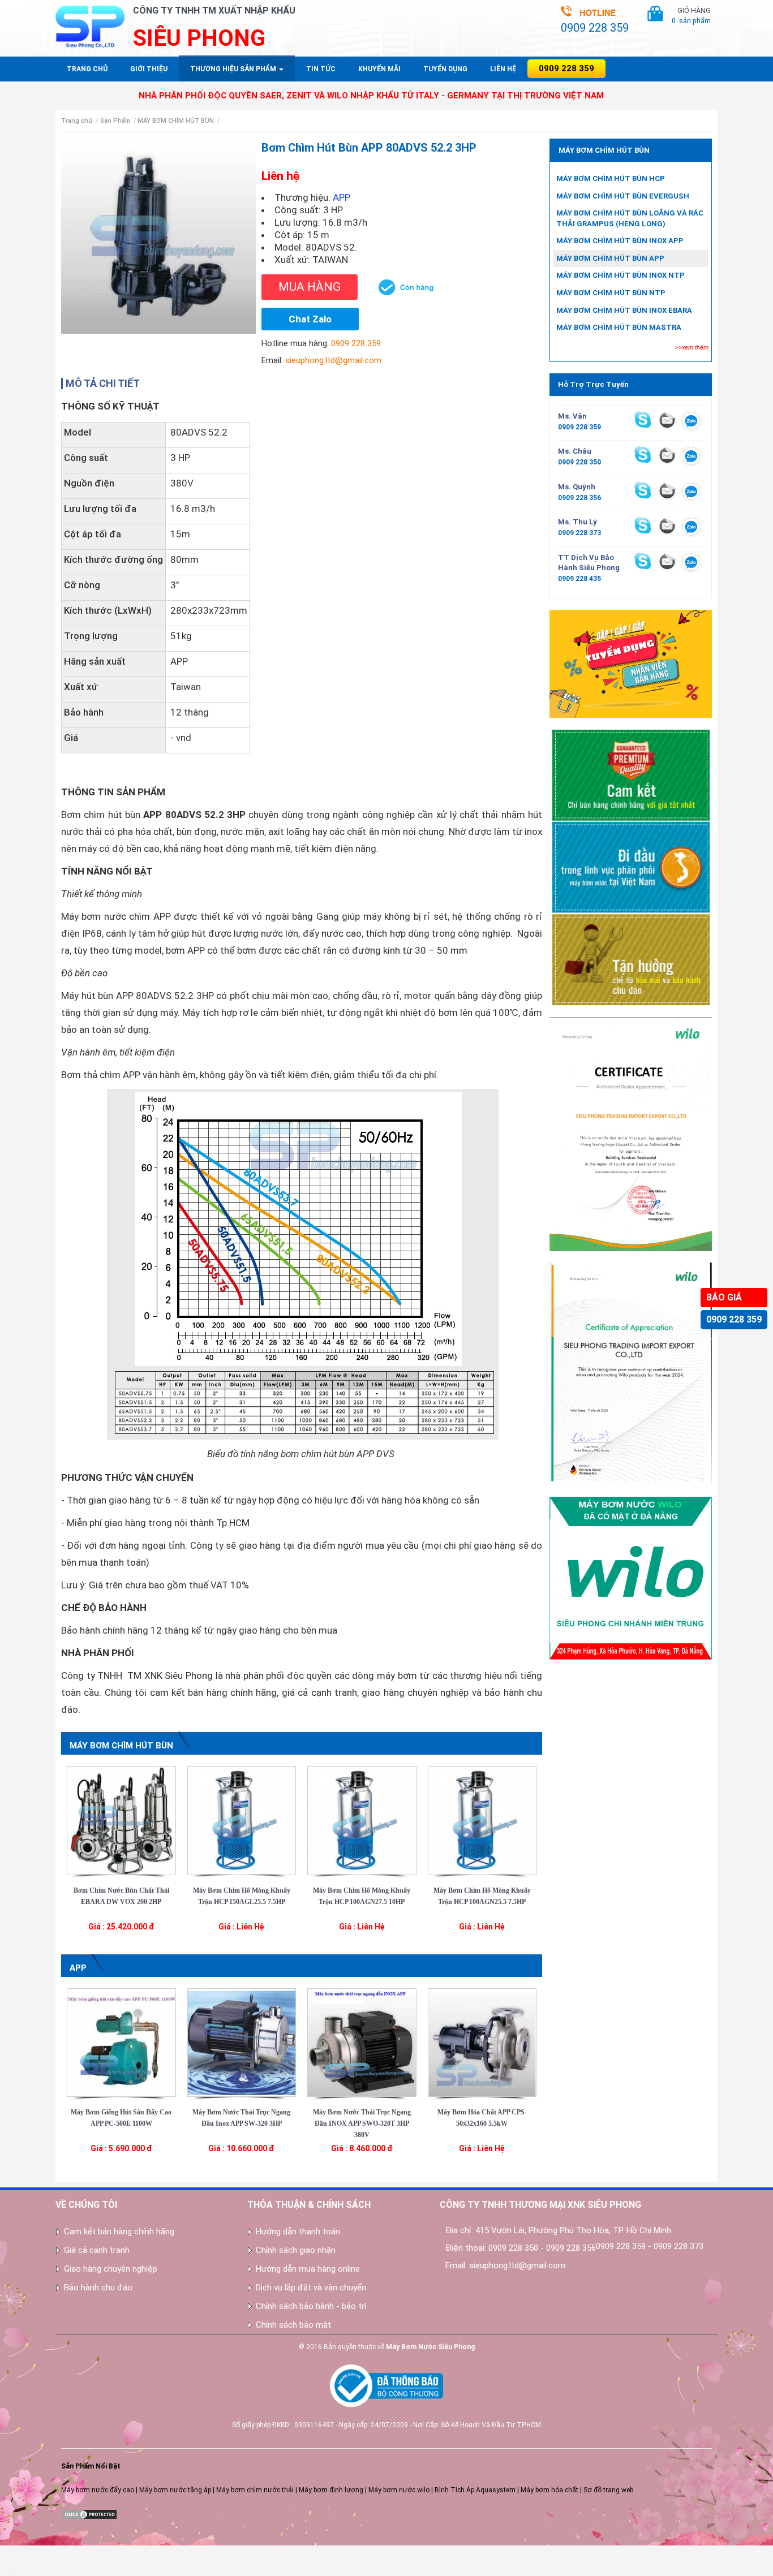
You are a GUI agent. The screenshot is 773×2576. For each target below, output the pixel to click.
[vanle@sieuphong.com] (667, 420)
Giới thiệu (149, 69)
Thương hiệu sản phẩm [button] (234, 69)
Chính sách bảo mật (293, 2325)
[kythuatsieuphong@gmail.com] (667, 561)
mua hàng (310, 287)
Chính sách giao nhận (296, 2250)
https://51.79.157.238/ (35, 2561)
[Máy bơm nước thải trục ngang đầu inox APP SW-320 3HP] (242, 2042)
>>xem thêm (692, 348)
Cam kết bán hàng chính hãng (119, 2232)
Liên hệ (503, 69)
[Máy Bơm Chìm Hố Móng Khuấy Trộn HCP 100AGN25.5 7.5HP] (482, 1820)
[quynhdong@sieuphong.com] (667, 490)
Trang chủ (87, 69)
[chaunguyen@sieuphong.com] (667, 455)
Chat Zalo (310, 319)
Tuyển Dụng (445, 69)
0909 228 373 (579, 533)
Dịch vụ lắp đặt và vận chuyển (311, 2288)
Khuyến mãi (379, 69)
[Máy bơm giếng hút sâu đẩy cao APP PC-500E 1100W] (121, 2042)
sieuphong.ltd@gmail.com (333, 360)
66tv (7, 2551)
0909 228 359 (734, 1319)
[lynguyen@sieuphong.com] (667, 525)
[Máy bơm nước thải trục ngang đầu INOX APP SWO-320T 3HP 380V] (362, 2042)
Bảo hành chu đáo (98, 2288)
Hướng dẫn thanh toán (298, 2232)
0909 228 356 (579, 498)
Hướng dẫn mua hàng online (308, 2269)
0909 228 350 (579, 462)
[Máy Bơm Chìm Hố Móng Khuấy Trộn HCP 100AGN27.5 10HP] (362, 1820)
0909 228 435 (579, 579)
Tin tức (321, 69)
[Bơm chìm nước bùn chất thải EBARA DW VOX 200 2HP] (121, 1820)
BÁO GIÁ (724, 1297)
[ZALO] (691, 423)
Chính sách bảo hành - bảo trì (311, 2306)
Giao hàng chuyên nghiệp (111, 2269)
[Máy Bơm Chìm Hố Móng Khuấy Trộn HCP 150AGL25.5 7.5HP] (242, 1820)
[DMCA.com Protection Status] (89, 2514)
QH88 (9, 2571)
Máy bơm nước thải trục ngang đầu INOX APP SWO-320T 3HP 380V (362, 2123)
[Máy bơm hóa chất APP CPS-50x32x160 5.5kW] (482, 2042)
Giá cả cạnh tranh (97, 2250)
